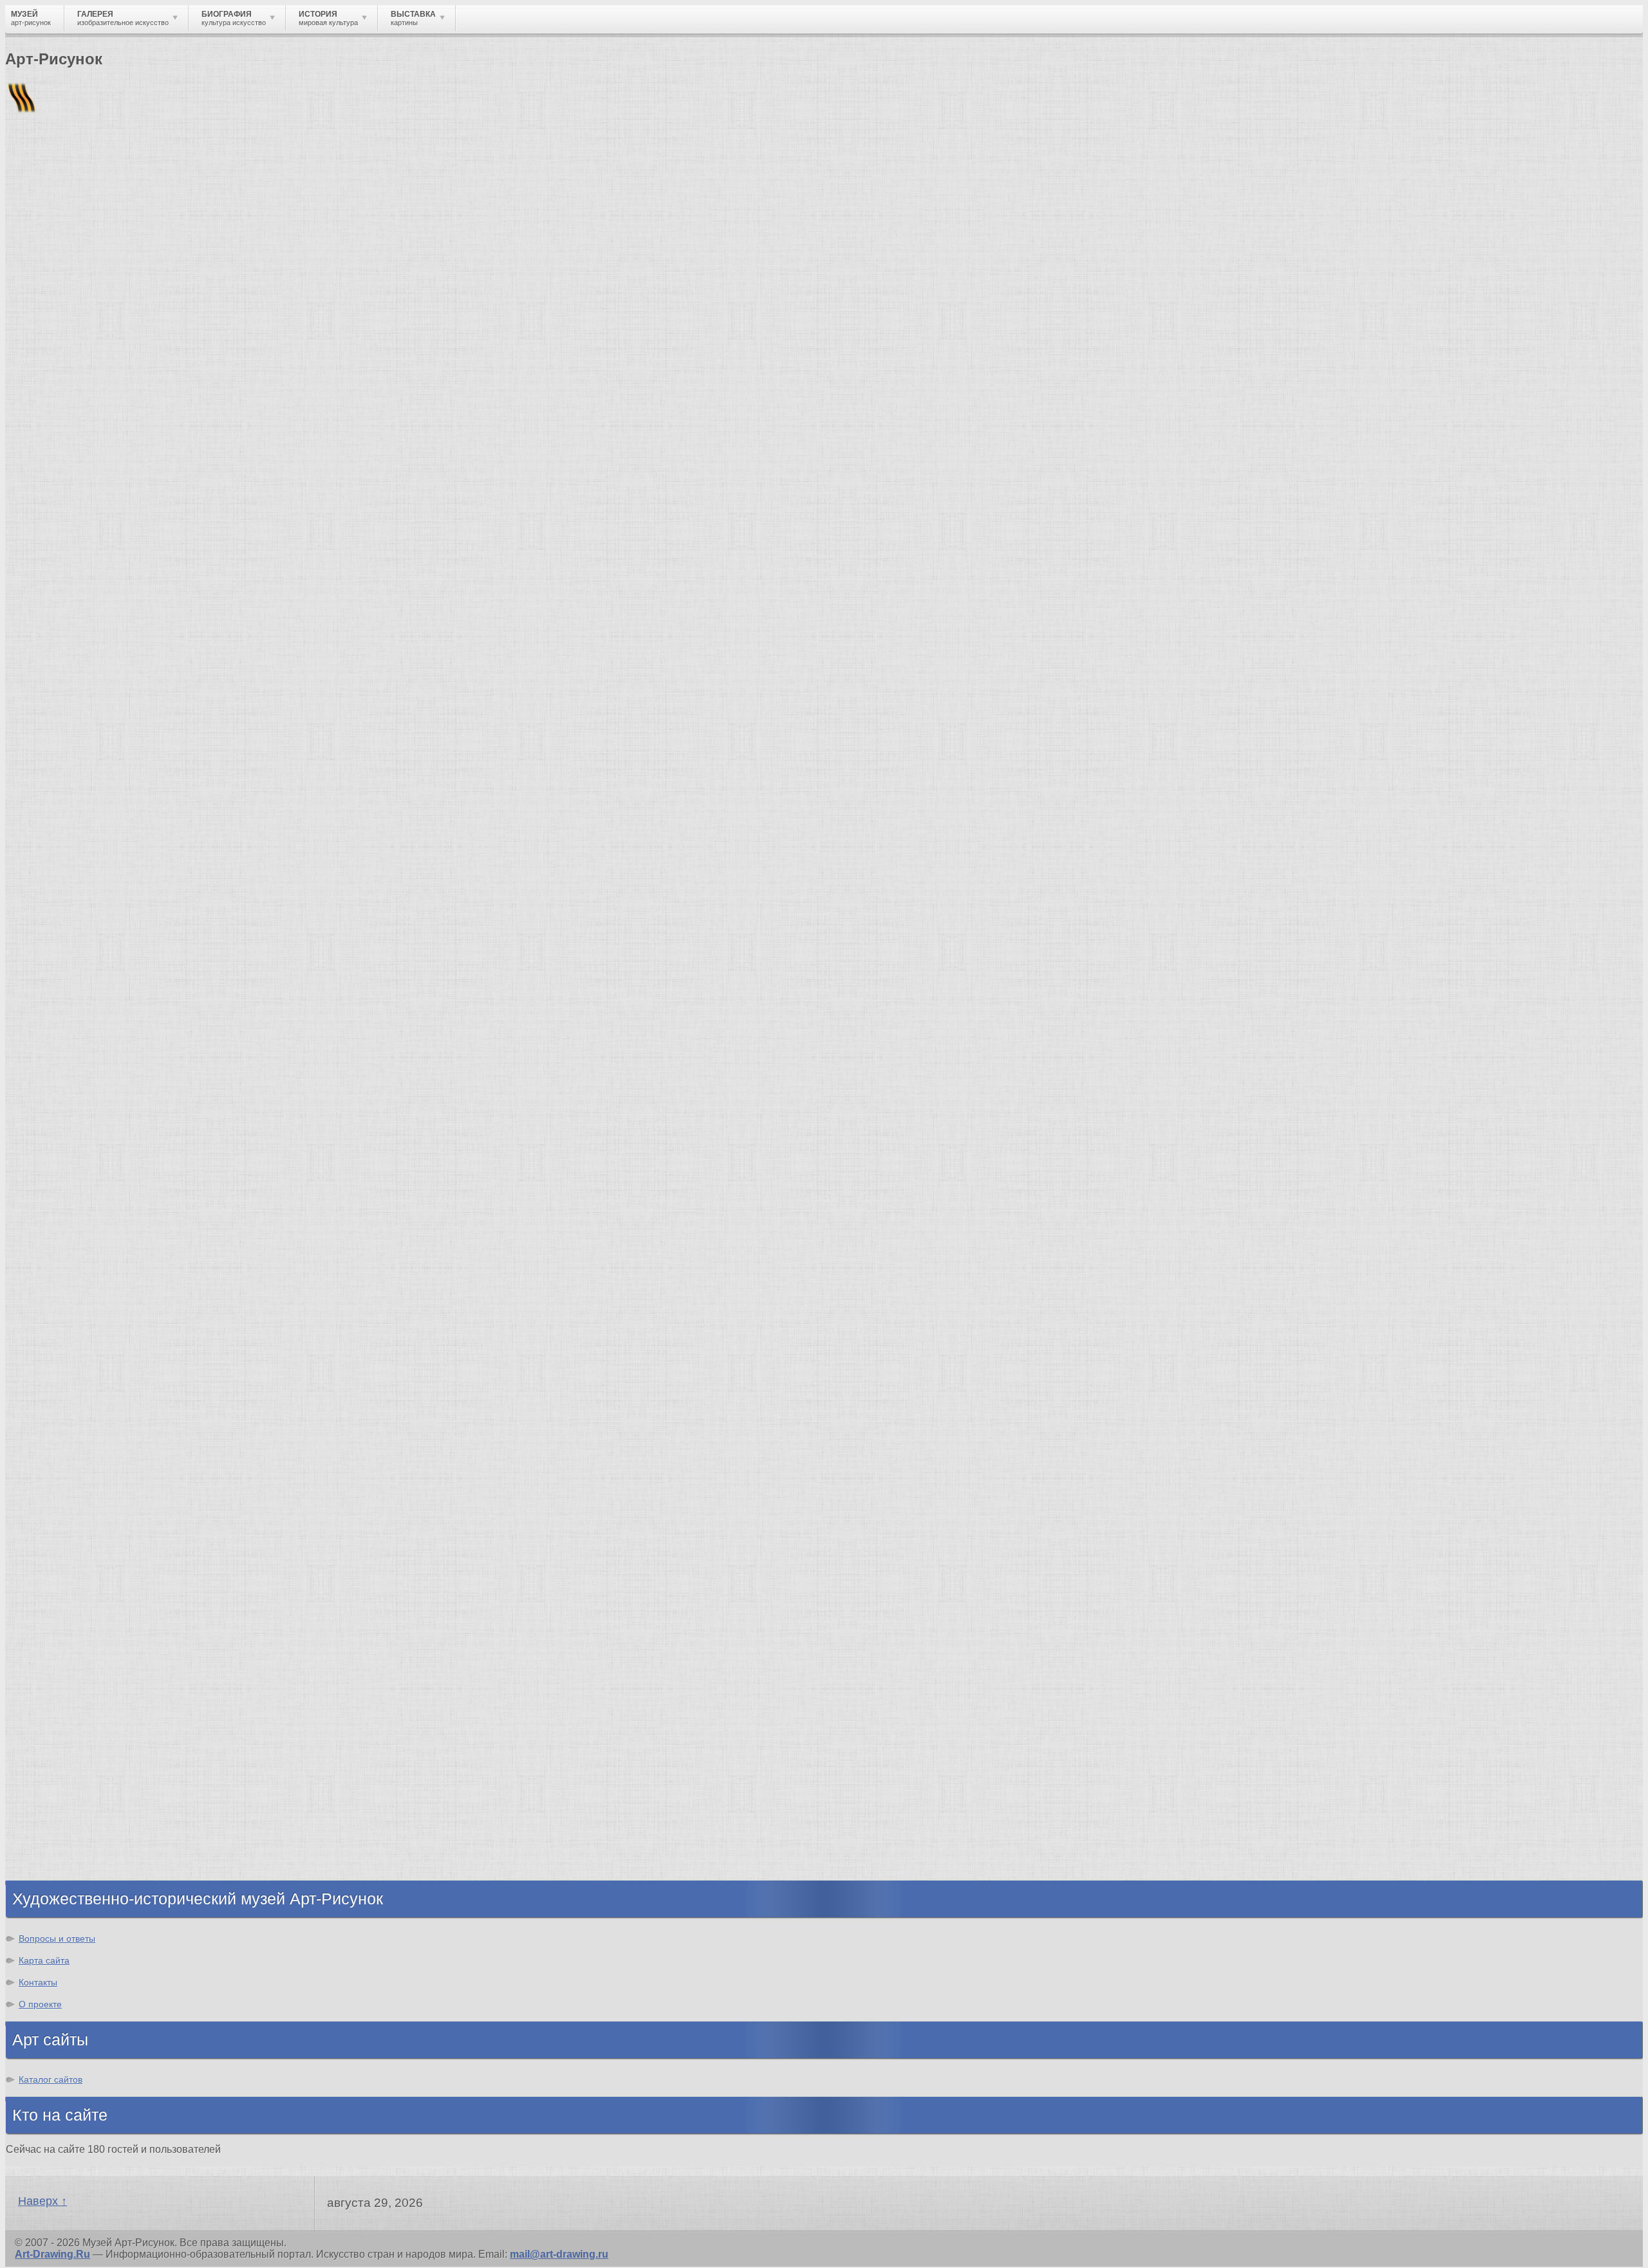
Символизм (62, 1571)
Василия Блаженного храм (101, 1413)
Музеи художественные (93, 1833)
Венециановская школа (92, 1401)
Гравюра (54, 1775)
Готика (49, 1583)
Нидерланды (65, 726)
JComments (824, 556)
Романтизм (61, 1525)
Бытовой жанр (70, 1822)
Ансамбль (798, 478)
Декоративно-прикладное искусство (126, 1764)
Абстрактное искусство (92, 1629)
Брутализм (60, 1641)
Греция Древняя (73, 680)
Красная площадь (78, 1343)
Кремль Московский (84, 1297)
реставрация (704, 478)
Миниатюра (61, 1856)
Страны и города (109, 222)
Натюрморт (61, 1810)
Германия (56, 749)
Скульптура (62, 1752)
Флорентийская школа (89, 1251)
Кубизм (51, 1606)
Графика (53, 1717)
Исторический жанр (82, 1845)
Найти (173, 168)
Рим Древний (66, 634)
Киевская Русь (69, 645)
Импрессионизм (74, 1548)
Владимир (58, 773)
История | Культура (201, 568)
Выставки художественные (103, 1787)
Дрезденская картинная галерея (114, 1332)
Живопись (58, 1729)
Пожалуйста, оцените (57, 411)
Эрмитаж (54, 1320)
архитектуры (1421, 466)
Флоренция (61, 738)
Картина (53, 1868)
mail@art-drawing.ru (559, 2254)
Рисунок (53, 1706)
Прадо (48, 1378)
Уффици (53, 1355)
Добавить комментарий (66, 545)
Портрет (53, 1799)
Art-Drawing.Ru (52, 2254)
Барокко (53, 1513)
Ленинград (59, 703)
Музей (27, 222)
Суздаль (53, 761)
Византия (56, 715)
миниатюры (1002, 466)
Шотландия (61, 796)
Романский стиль (77, 1537)
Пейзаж (51, 1741)
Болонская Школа (78, 1390)
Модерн (51, 1560)
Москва (51, 657)
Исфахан (51, 326)
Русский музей (70, 1286)
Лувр (44, 1309)
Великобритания (75, 784)
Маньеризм (61, 1618)
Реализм (54, 1479)
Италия (50, 692)
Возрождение (67, 1490)
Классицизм (63, 1502)
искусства (1082, 478)
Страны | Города (127, 580)
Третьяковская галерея (91, 1262)
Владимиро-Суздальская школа (114, 1274)
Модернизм (61, 1594)
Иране (292, 466)
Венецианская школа (86, 1367)
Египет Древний (73, 668)
